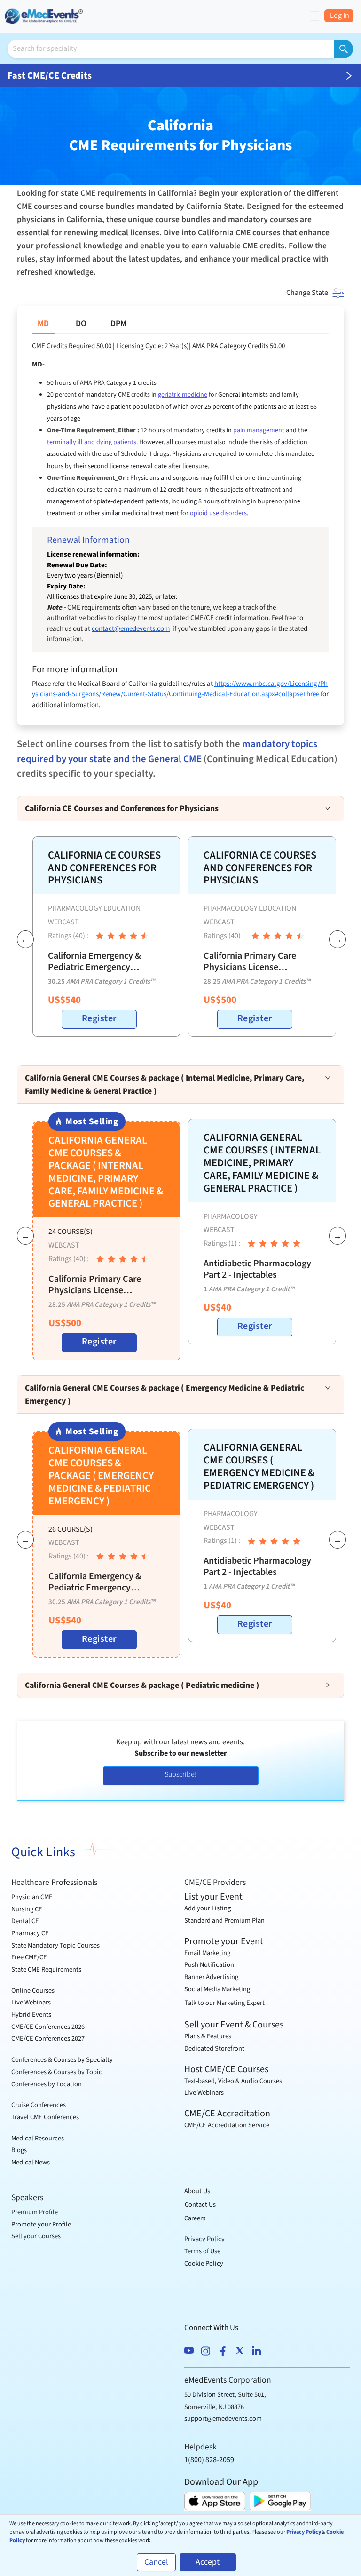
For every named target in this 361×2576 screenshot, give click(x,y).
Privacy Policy (204, 2239)
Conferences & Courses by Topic (57, 2072)
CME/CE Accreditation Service (227, 2125)
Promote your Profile (41, 2224)
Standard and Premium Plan (224, 1920)
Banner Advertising (211, 1977)
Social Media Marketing (217, 1989)
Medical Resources (38, 2138)
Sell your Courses (36, 2236)
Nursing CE (27, 1909)
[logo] (45, 15)
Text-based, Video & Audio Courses (233, 2081)
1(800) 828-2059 (209, 2460)
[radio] (100, 936)
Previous (22, 941)
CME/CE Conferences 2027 (48, 2039)
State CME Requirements (46, 1969)
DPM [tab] (118, 323)
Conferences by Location (47, 2084)
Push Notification (209, 1965)
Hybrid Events (31, 2015)
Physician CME (32, 1897)
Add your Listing (208, 1908)
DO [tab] (81, 323)
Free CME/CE (29, 1957)
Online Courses (33, 1991)
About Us (197, 2191)
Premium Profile (35, 2212)
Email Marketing (207, 1953)
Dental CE (25, 1921)
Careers (195, 2218)
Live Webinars (31, 2002)
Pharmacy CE (30, 1933)
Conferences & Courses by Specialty (62, 2060)
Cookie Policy (204, 2263)
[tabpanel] (180, 526)
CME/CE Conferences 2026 (48, 2027)
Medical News (31, 2162)
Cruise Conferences (39, 2105)
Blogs (19, 2150)
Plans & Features (208, 2036)
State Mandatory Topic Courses (55, 1945)
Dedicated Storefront (214, 2048)
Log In (339, 16)
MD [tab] (43, 323)
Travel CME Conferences (45, 2117)
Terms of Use (202, 2251)
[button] (180, 809)
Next (334, 941)
